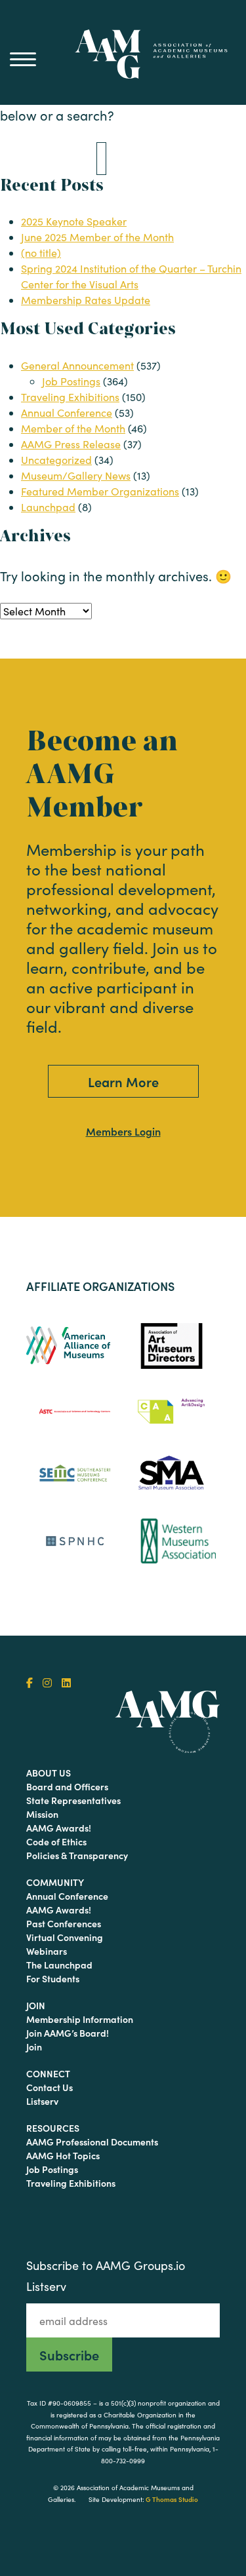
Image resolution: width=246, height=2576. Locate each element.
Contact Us (50, 2087)
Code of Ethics (56, 1841)
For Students (53, 1978)
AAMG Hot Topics (63, 2155)
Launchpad (48, 507)
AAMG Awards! (59, 1828)
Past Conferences (64, 1923)
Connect (48, 2073)
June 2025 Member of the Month (97, 237)
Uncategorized (56, 460)
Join (36, 2005)
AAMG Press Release (71, 444)
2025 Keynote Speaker (74, 221)
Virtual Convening (65, 1937)
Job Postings (71, 381)
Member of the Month (73, 428)
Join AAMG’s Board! (68, 2033)
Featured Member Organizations (100, 491)
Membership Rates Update (86, 300)
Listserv (42, 2101)
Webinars (47, 1951)
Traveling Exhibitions (70, 397)
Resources (53, 2128)
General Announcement (77, 365)
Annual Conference (67, 413)
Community (55, 1882)
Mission (42, 1814)
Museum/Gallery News (76, 475)
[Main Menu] (23, 59)
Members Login (123, 1131)
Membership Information (80, 2019)
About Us (49, 1773)
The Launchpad (59, 1965)
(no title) (41, 253)
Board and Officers (67, 1786)
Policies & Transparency (77, 1855)
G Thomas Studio (172, 2499)
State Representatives (73, 1800)
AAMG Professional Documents (92, 2142)
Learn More (123, 1081)
